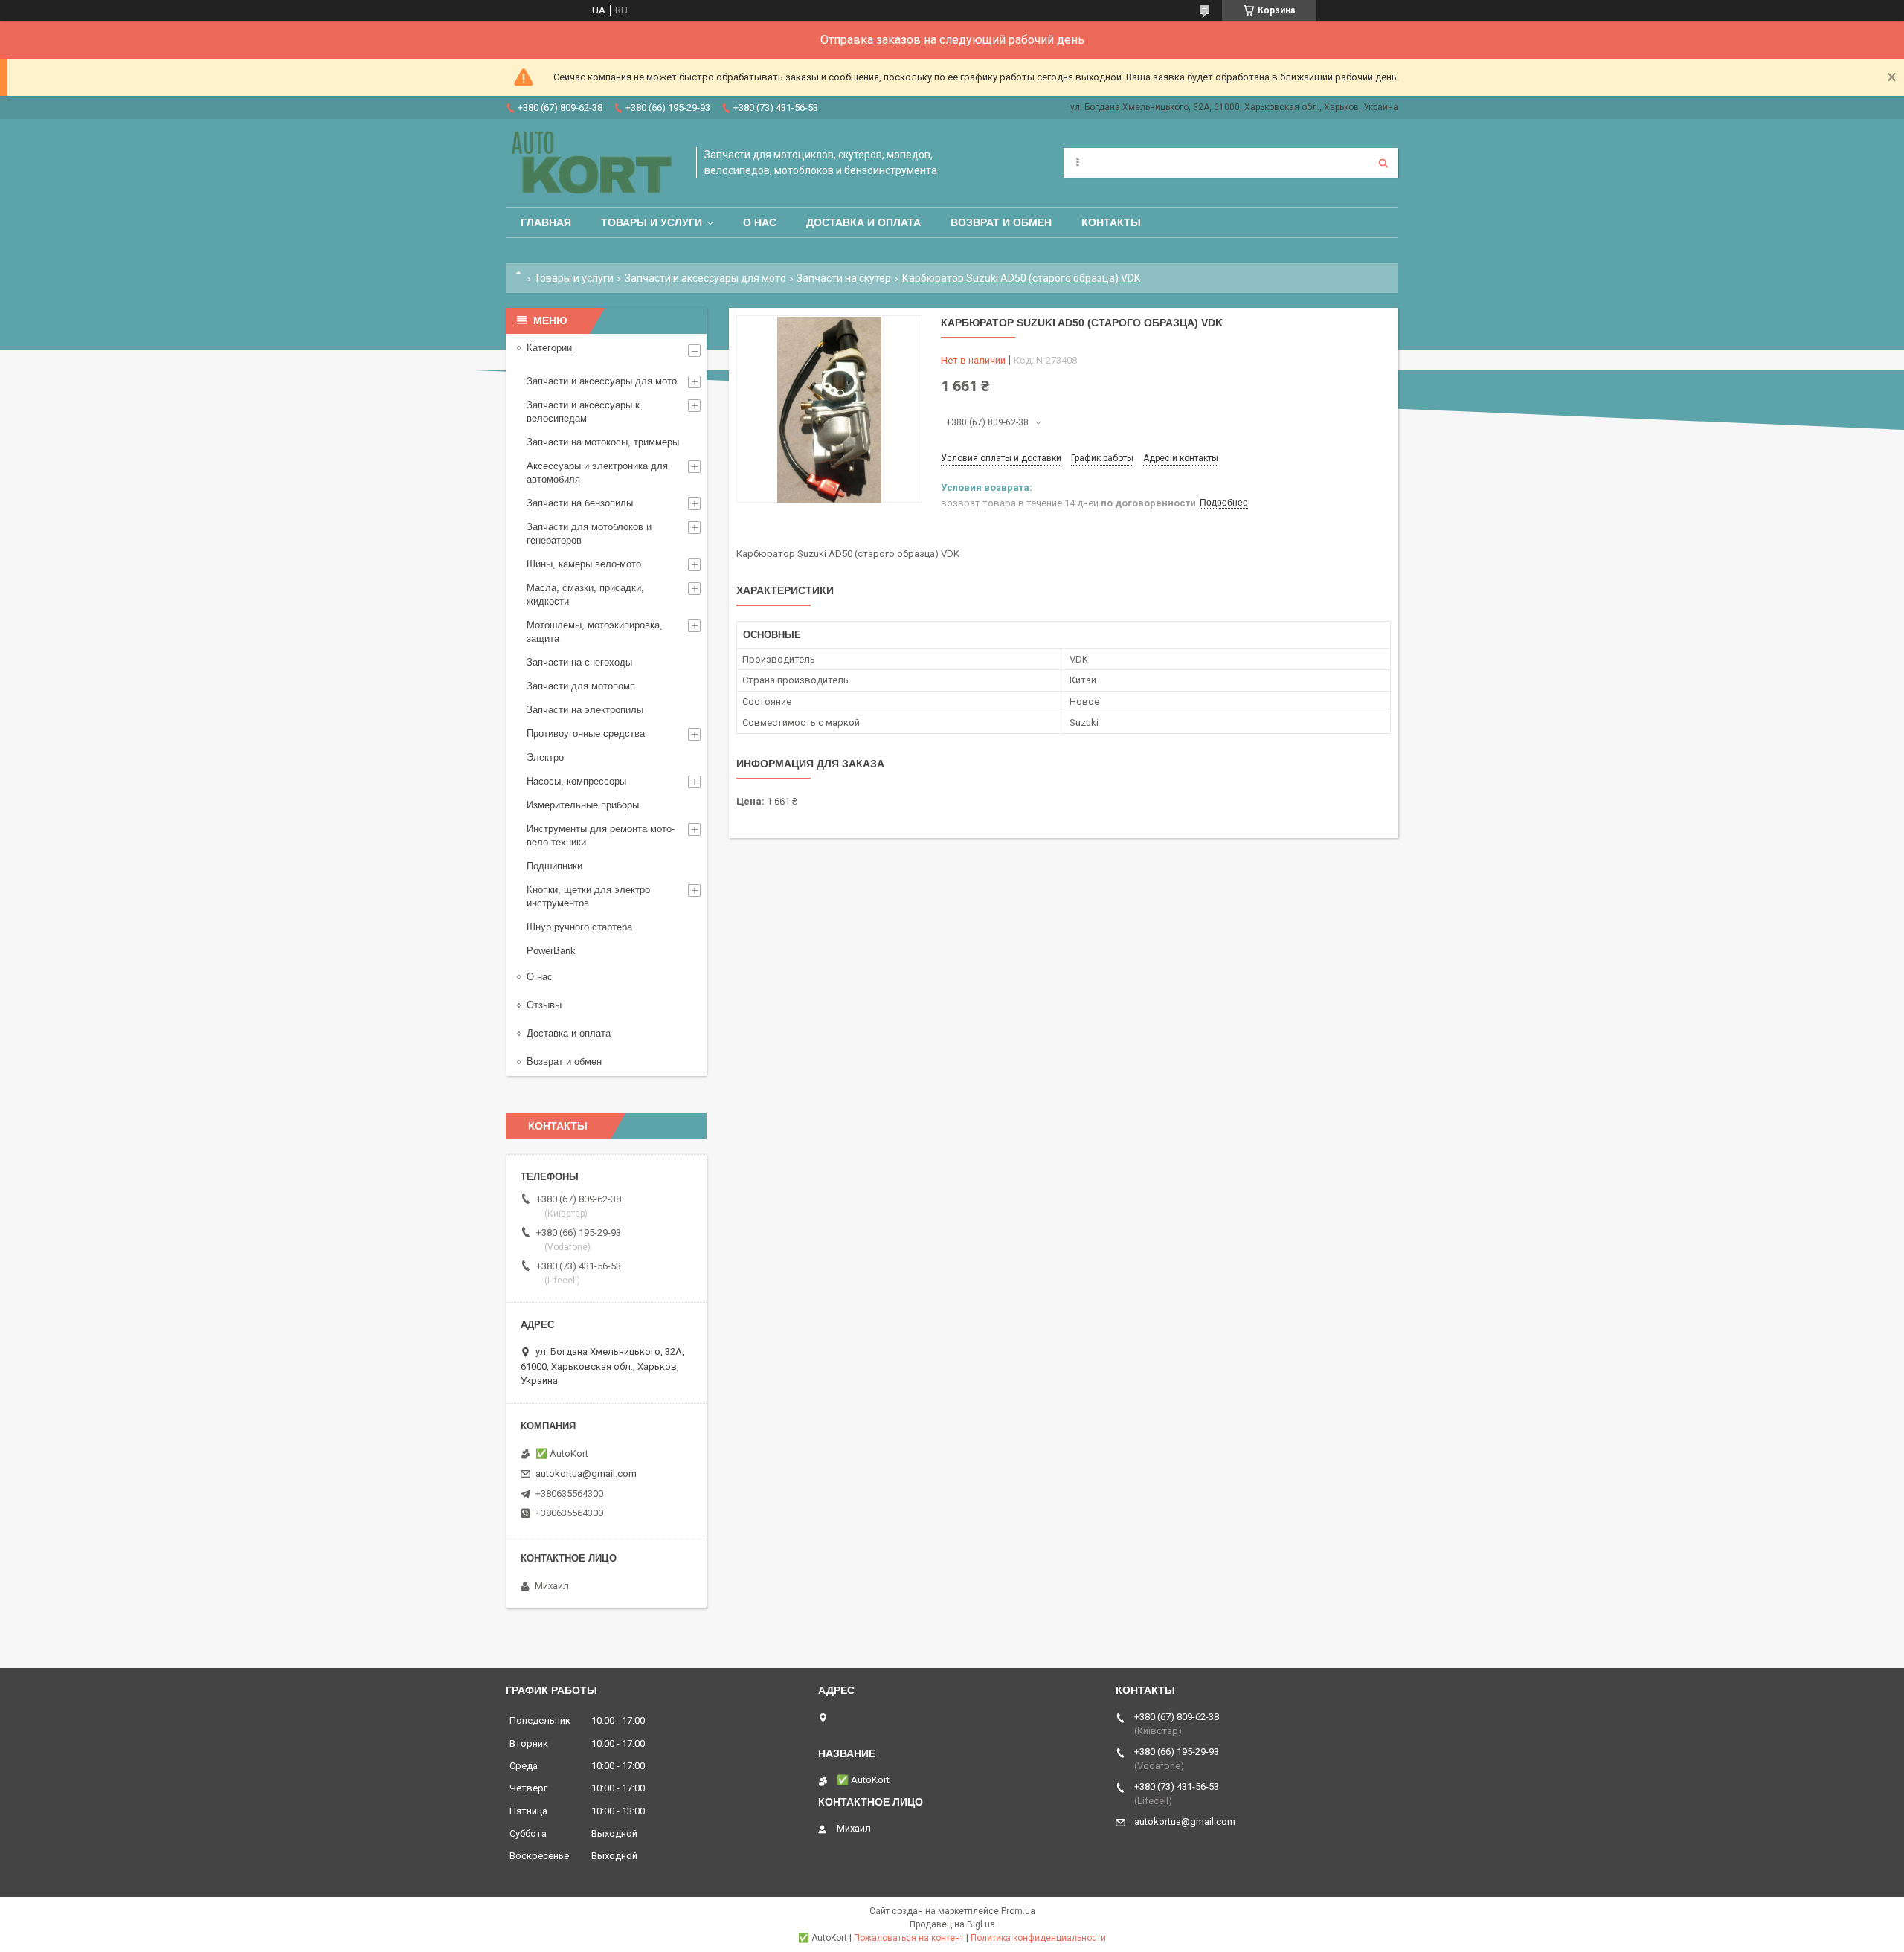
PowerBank (551, 951)
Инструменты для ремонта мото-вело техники (601, 835)
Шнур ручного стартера (579, 927)
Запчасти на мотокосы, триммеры (603, 442)
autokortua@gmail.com (586, 1473)
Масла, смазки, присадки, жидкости (585, 595)
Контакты (1111, 222)
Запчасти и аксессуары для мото (705, 278)
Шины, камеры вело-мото (584, 564)
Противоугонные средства (586, 734)
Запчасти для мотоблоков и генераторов (589, 534)
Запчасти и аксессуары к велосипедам (583, 412)
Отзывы (544, 1005)
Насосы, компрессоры (576, 781)
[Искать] (1383, 163)
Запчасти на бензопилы (580, 503)
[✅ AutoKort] (594, 163)
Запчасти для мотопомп (581, 686)
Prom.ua (1018, 1911)
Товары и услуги (652, 222)
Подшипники (554, 866)
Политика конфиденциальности (1038, 1938)
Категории (549, 348)
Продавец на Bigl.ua (952, 1924)
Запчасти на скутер (844, 278)
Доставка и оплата (863, 222)
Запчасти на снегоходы (579, 662)
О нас (760, 222)
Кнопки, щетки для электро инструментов (588, 896)
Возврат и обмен (1001, 222)
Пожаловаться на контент (909, 1938)
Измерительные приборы (583, 805)
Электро (545, 757)
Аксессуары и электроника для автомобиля (597, 473)
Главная (546, 222)
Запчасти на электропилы (585, 710)
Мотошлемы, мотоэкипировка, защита (595, 632)
